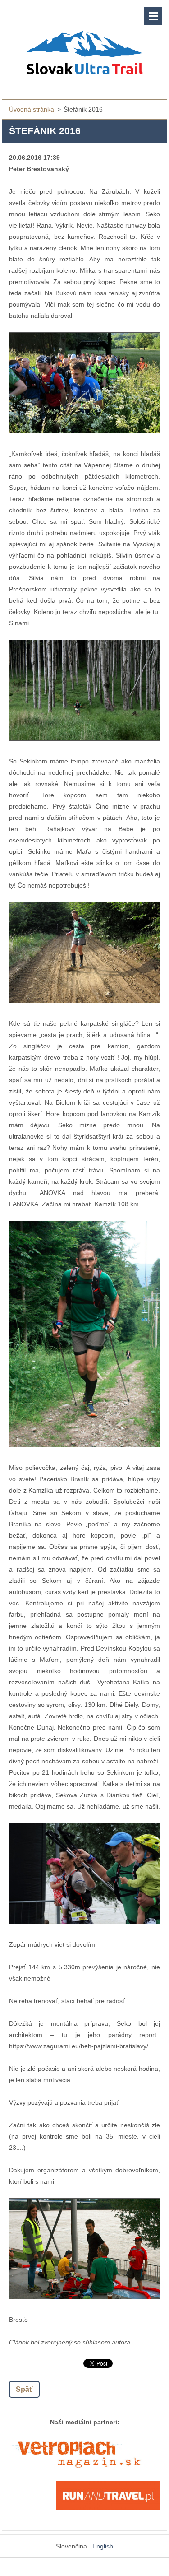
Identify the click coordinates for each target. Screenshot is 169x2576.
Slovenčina (71, 2546)
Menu (153, 16)
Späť (24, 2389)
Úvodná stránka (32, 109)
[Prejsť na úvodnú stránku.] (84, 42)
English (103, 2546)
